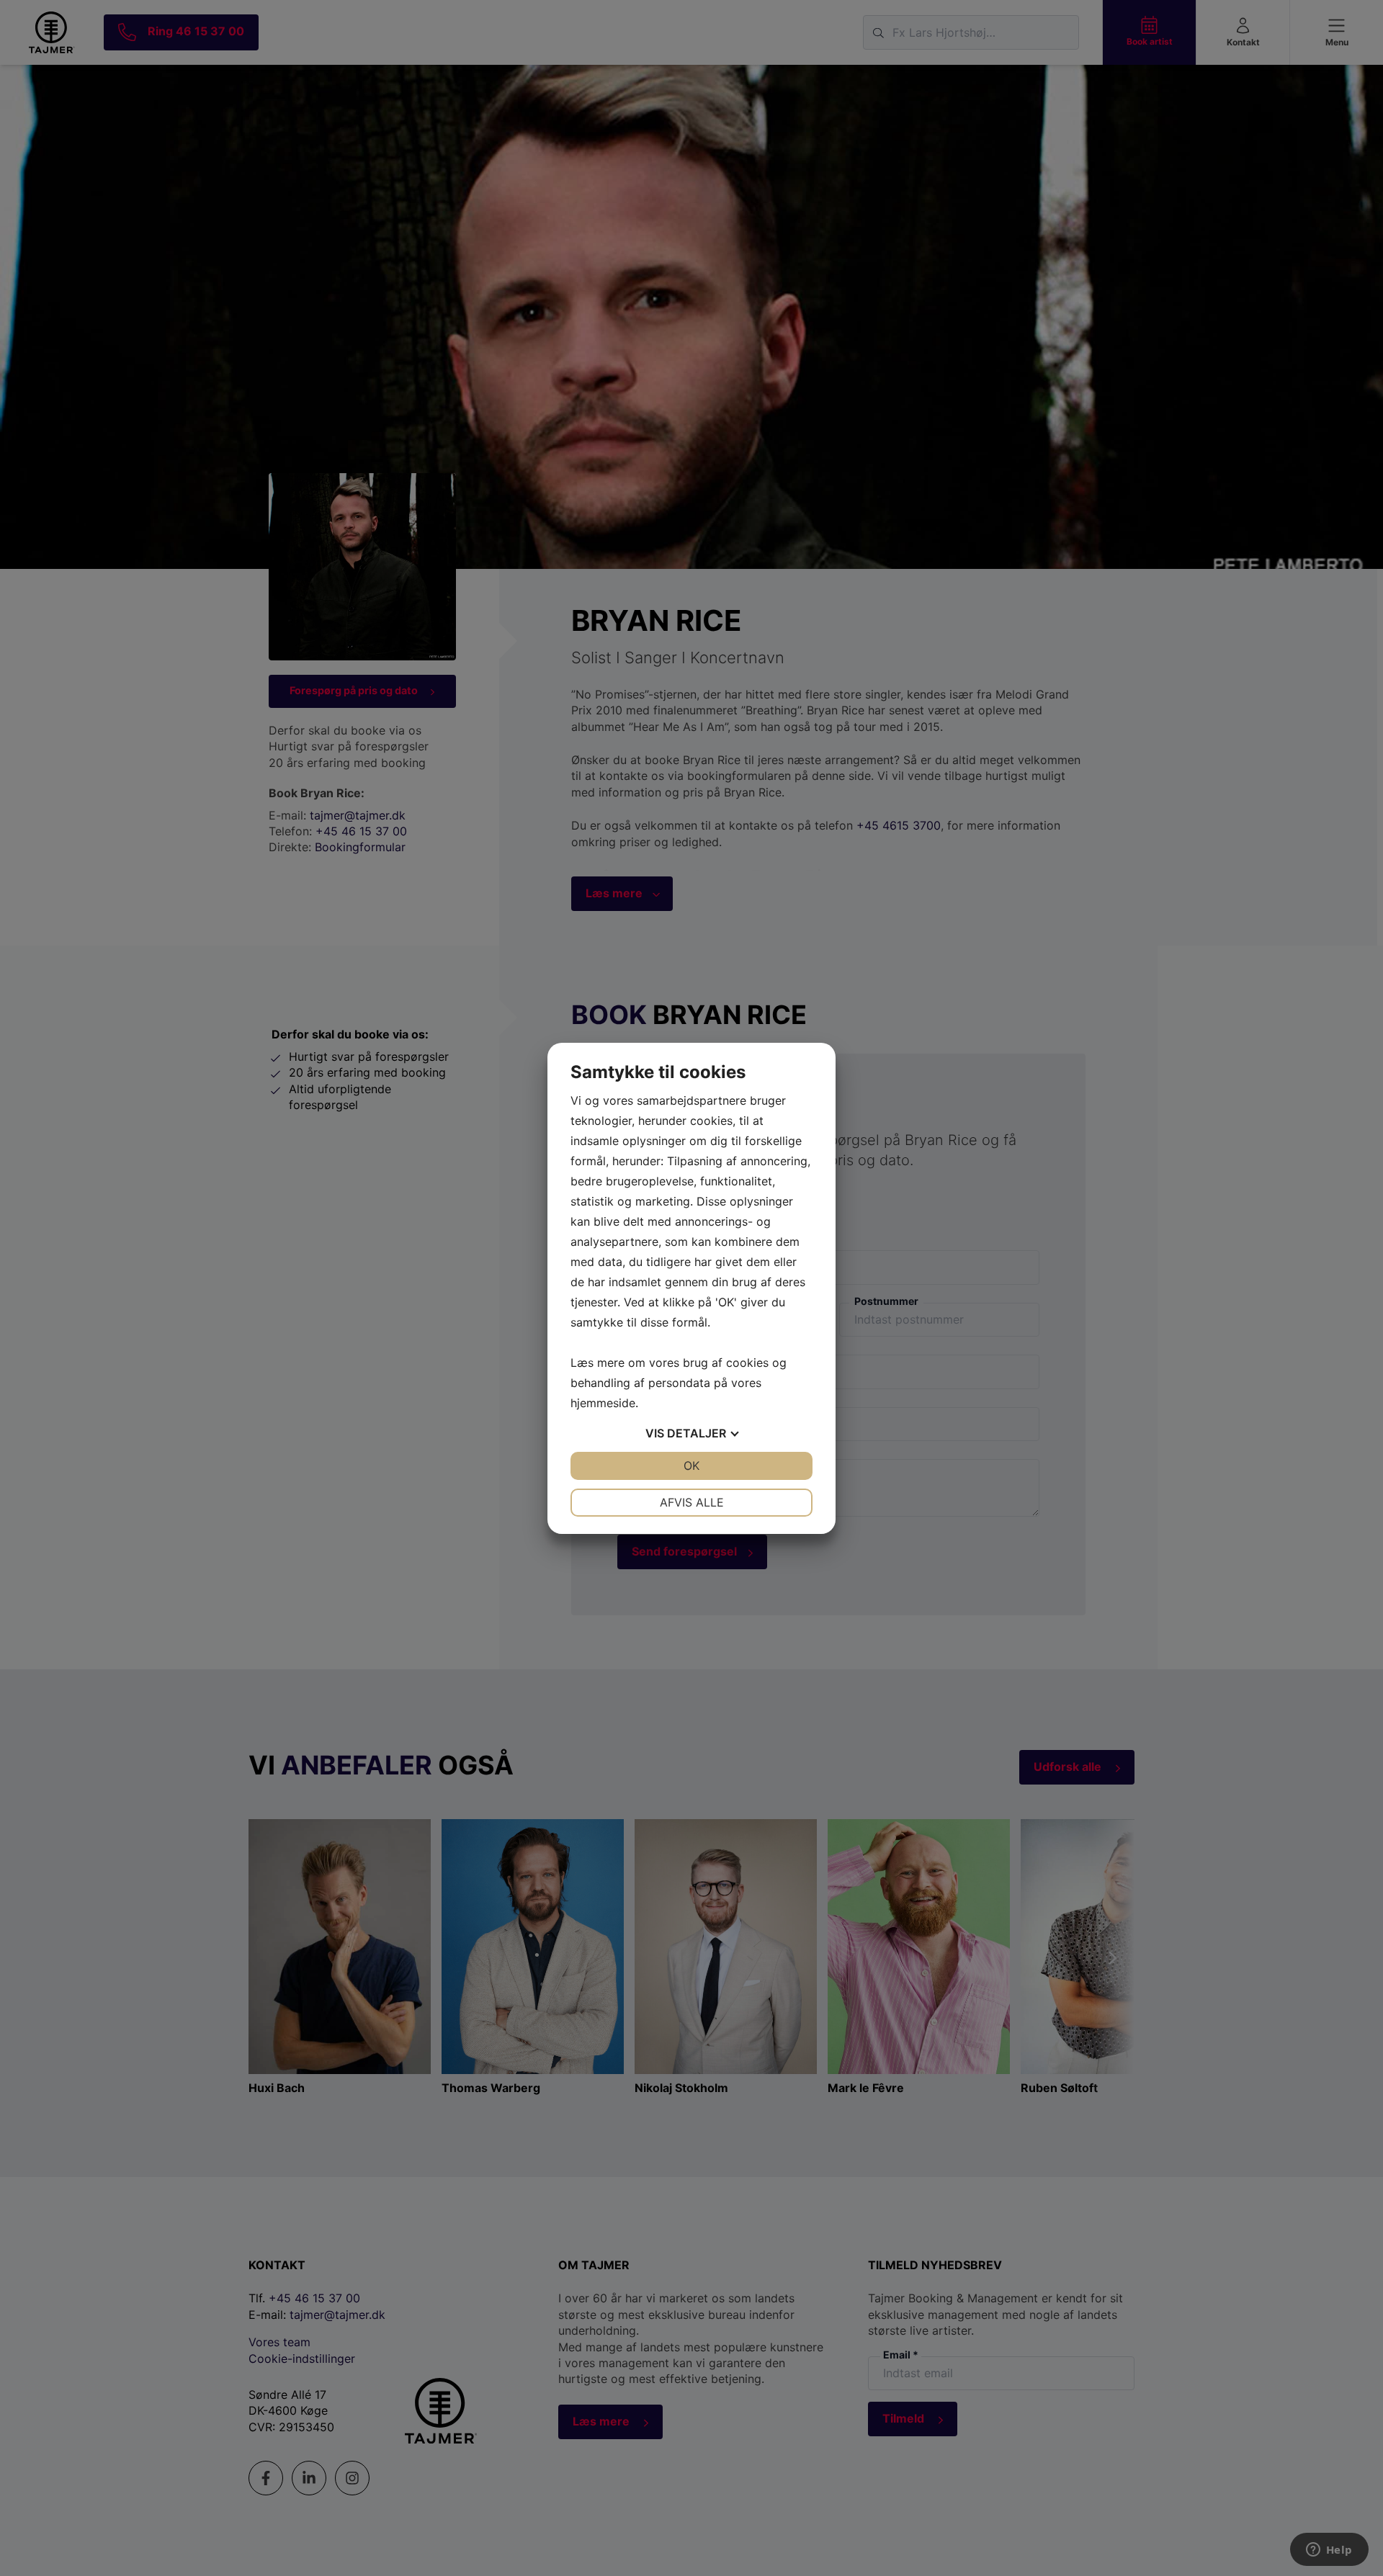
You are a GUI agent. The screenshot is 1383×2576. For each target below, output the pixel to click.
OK (691, 1466)
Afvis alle (692, 1502)
